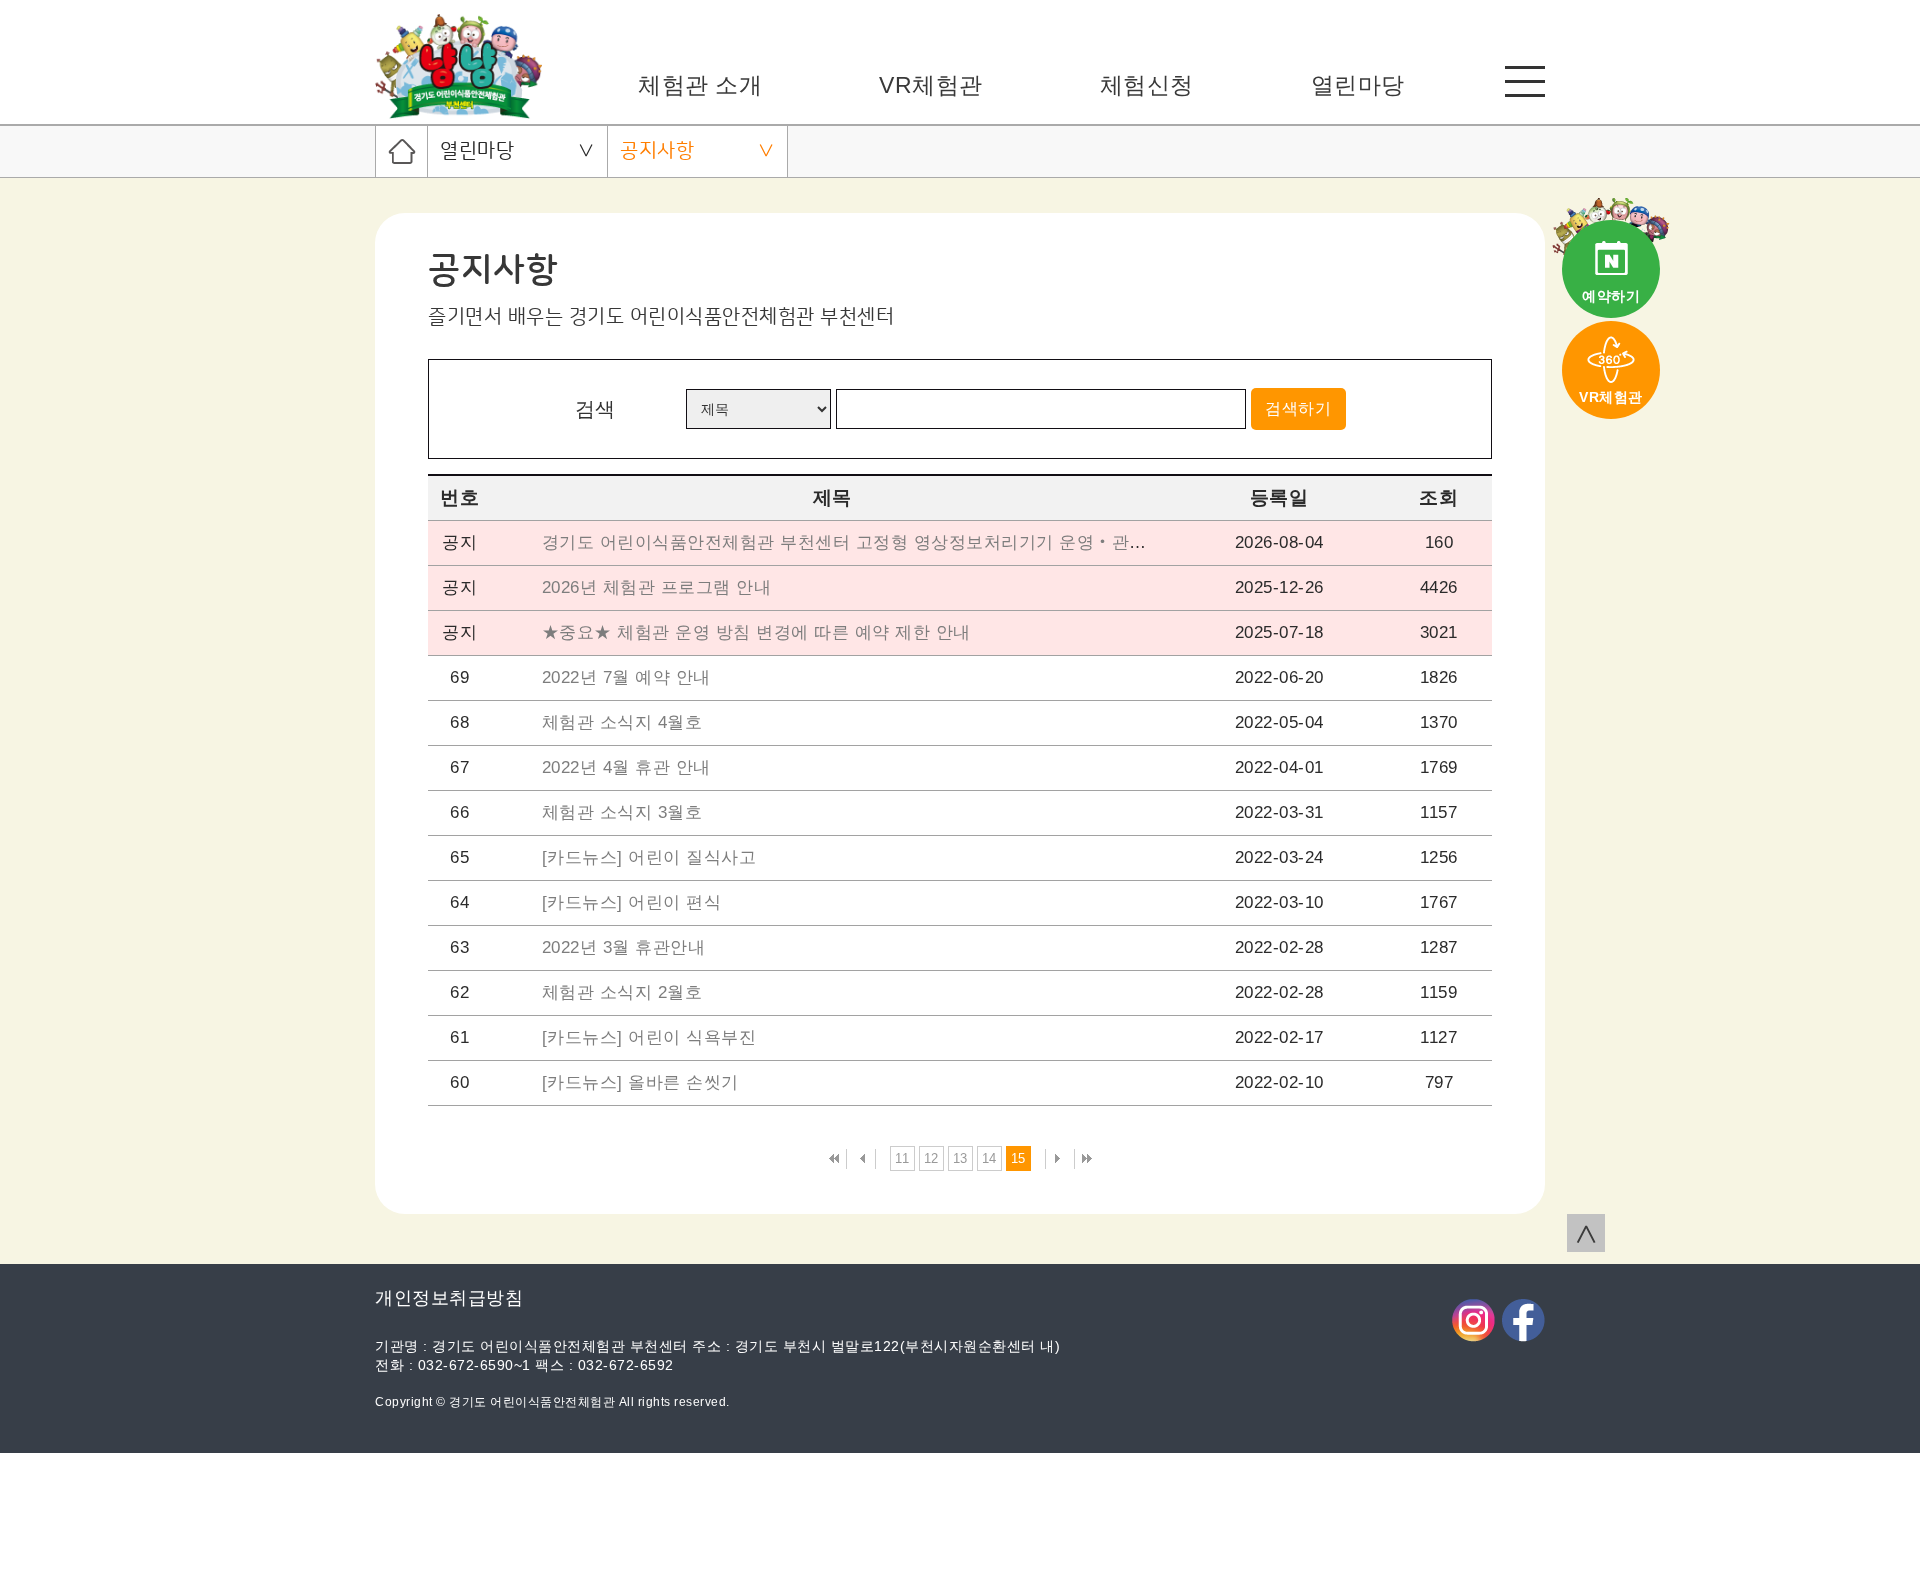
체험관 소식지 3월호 (622, 812)
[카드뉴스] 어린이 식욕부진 (649, 1037)
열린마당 (1358, 85)
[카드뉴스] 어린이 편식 (632, 902)
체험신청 (1147, 85)
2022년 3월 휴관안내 (624, 947)
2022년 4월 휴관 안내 (626, 767)
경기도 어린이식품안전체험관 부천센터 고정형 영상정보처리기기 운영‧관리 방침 (865, 542)
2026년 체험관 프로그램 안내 (657, 587)
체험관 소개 (700, 85)
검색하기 (1298, 408)
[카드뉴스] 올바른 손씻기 (640, 1082)
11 (902, 1158)
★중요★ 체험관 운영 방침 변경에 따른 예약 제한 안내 (756, 632)
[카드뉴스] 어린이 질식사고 (649, 857)
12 (931, 1158)
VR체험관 (931, 85)
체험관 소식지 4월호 (622, 722)
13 (960, 1158)
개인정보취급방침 (449, 1298)
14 (989, 1158)
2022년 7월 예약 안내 (626, 677)
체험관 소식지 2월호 (622, 992)
